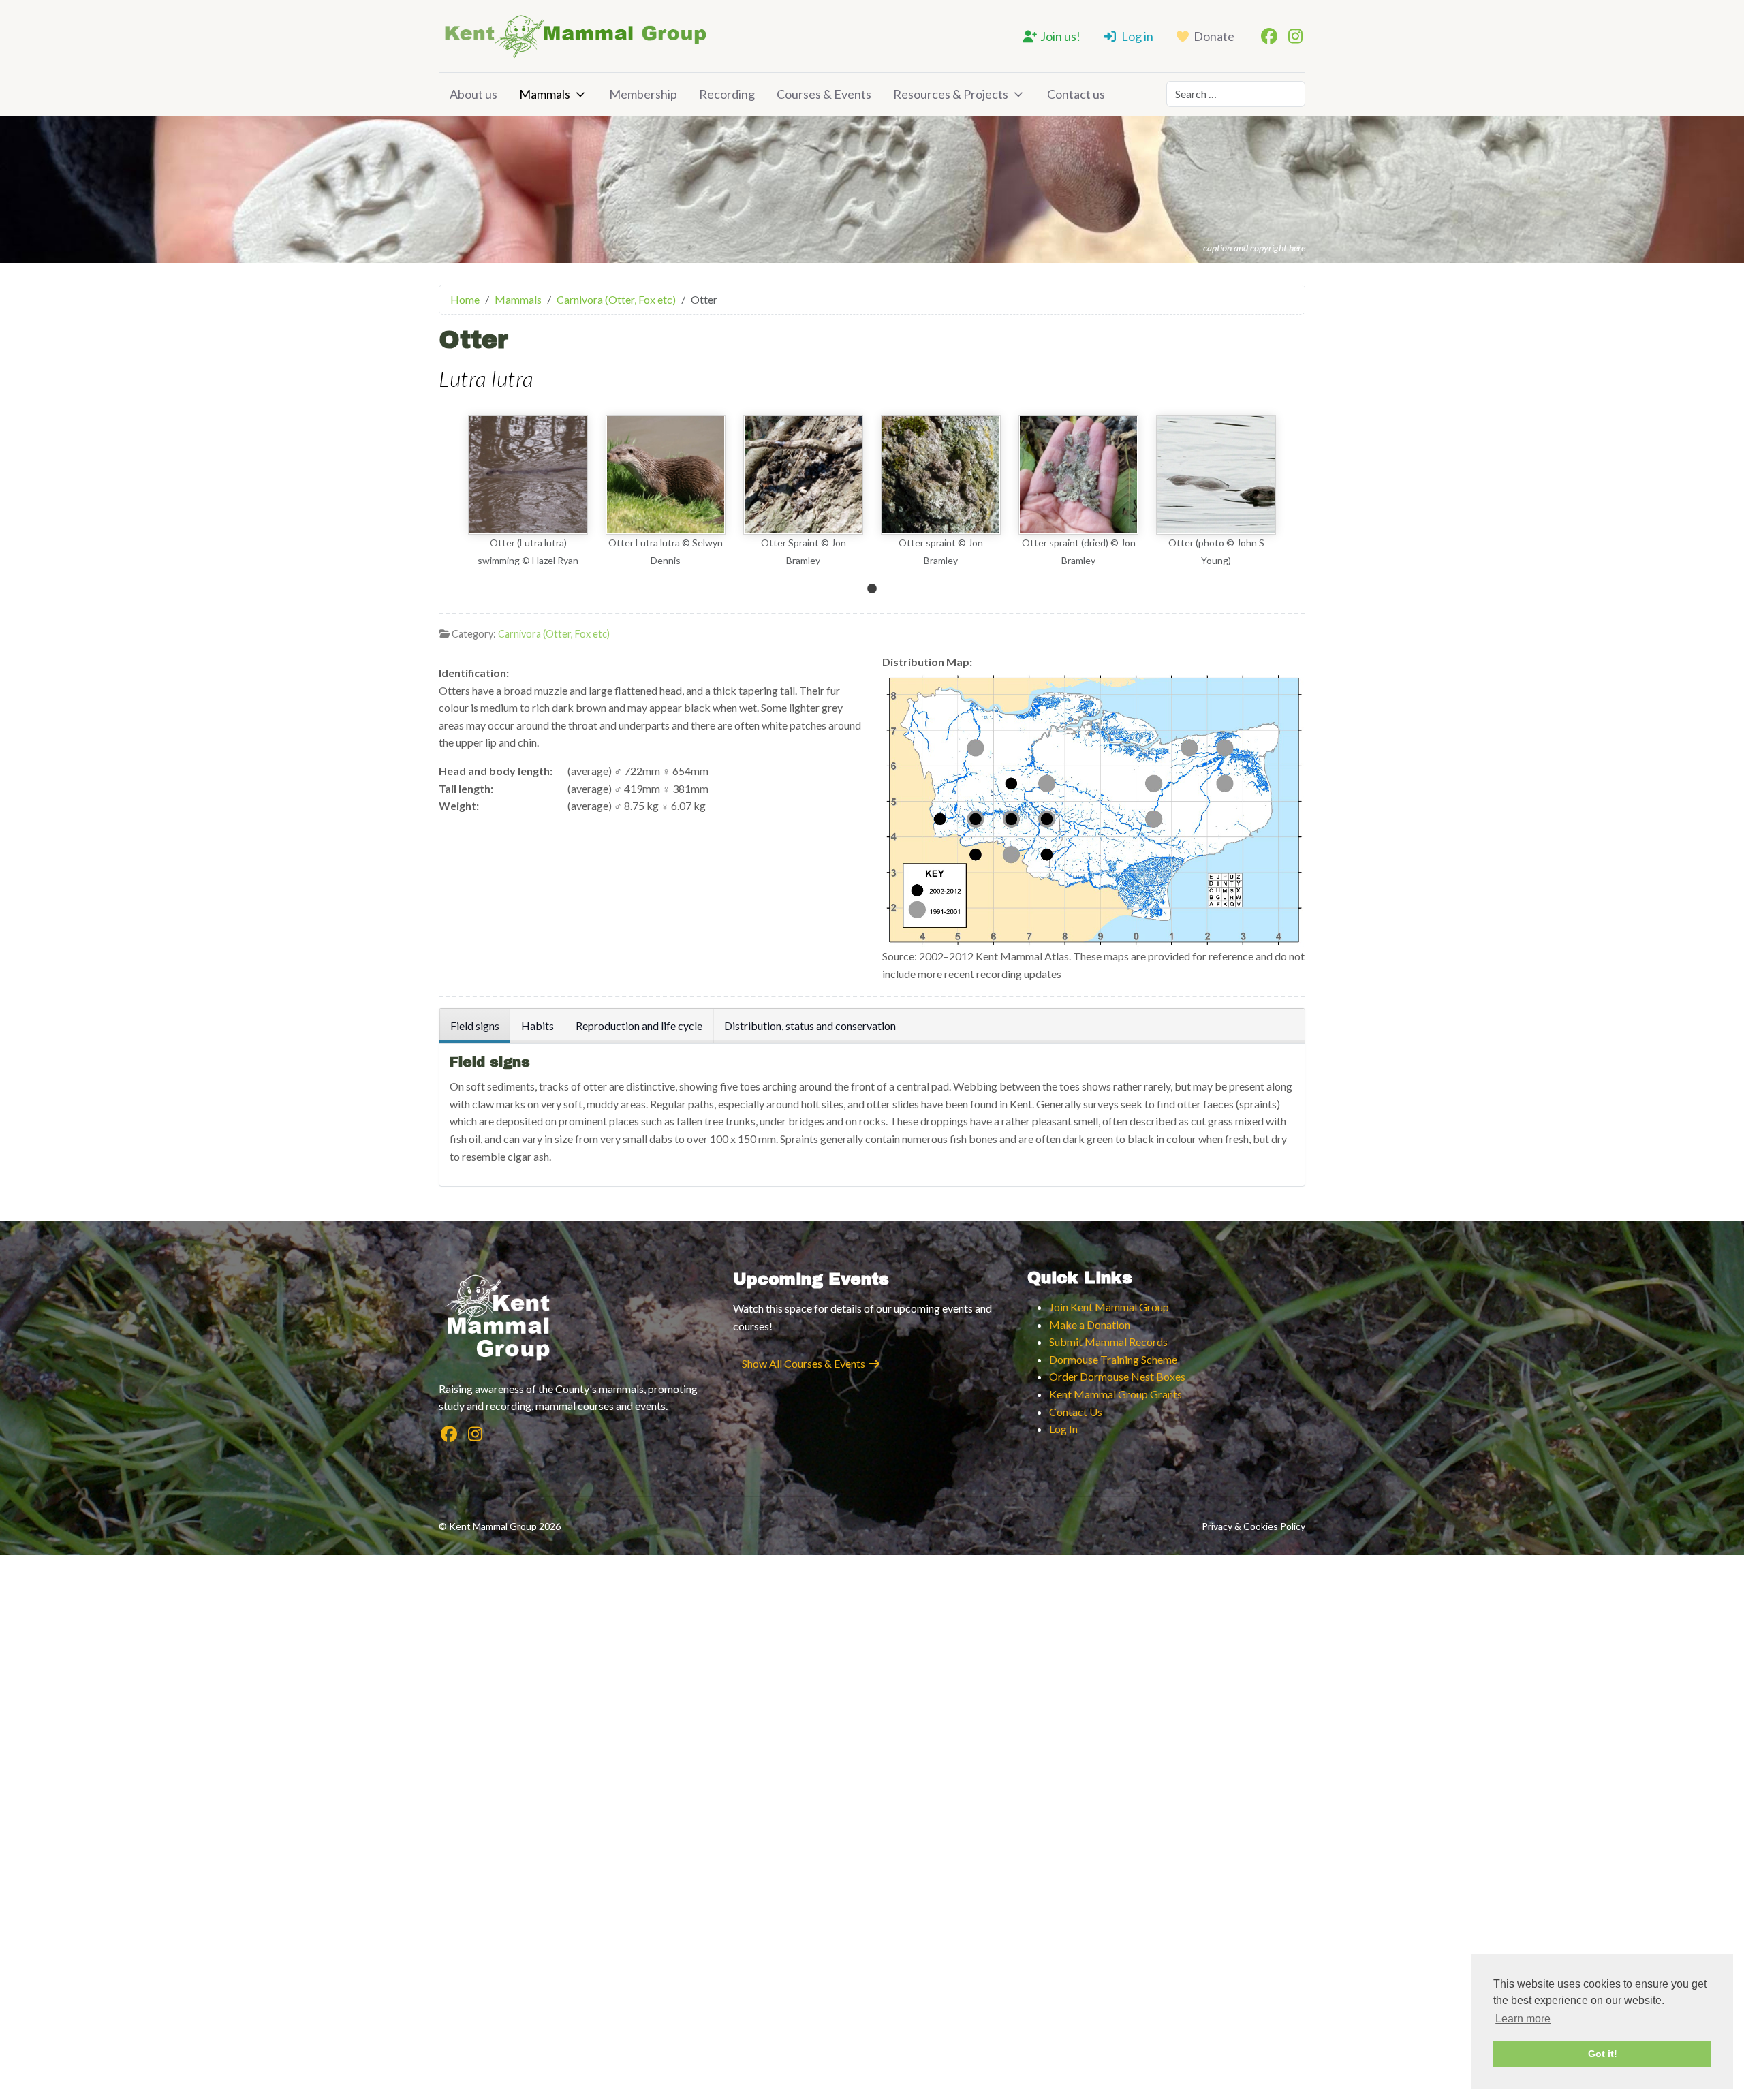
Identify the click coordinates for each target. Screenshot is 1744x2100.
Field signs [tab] (475, 1025)
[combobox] (1236, 94)
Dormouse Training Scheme (1113, 1359)
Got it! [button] (1603, 2054)
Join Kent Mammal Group (1109, 1307)
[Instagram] (1295, 36)
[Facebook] (1269, 36)
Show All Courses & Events (805, 1363)
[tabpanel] (528, 492)
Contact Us (1076, 1412)
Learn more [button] (1523, 2019)
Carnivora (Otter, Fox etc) (554, 634)
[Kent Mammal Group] (575, 36)
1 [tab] (872, 589)
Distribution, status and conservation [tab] (810, 1025)
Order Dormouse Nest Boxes (1117, 1376)
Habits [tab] (538, 1025)
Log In (1063, 1429)
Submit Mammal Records (1108, 1342)
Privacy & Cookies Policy (1253, 1526)
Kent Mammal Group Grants (1116, 1394)
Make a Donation (1090, 1325)
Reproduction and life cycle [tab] (639, 1025)
